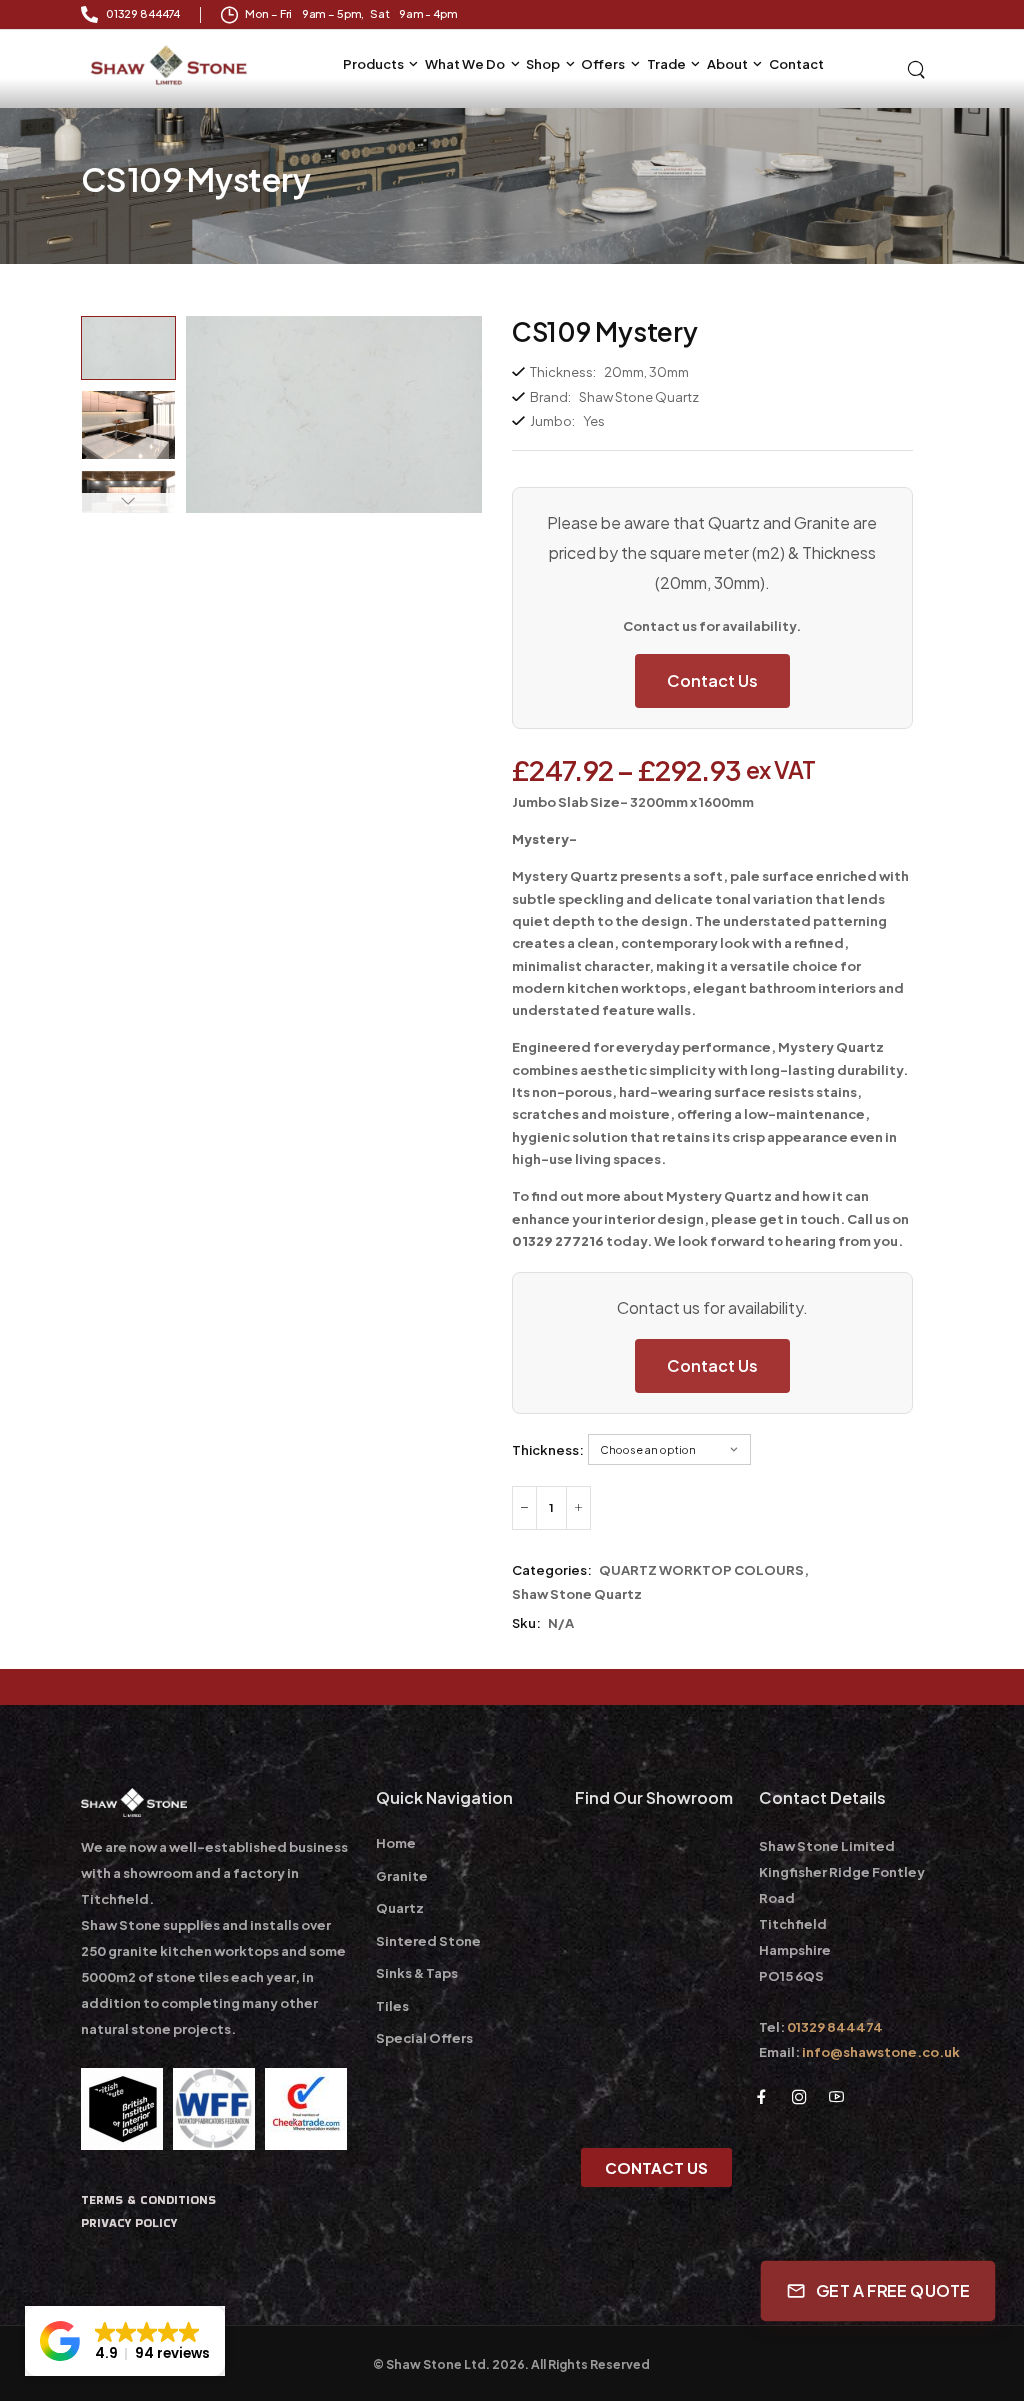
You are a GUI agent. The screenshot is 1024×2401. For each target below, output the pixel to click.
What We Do (465, 64)
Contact (796, 64)
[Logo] (170, 65)
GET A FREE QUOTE (893, 2291)
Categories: (552, 1570)
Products (373, 64)
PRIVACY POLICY (129, 2222)
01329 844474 (835, 2027)
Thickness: (548, 1450)
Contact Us (712, 680)
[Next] (128, 503)
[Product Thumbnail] (334, 414)
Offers (603, 64)
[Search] (918, 68)
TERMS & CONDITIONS (148, 2199)
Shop (543, 64)
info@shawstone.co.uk (881, 2052)
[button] (125, 2341)
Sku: (526, 1623)
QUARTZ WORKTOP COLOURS (701, 1570)
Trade (666, 64)
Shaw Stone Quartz (577, 1594)
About (727, 64)
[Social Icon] (761, 2096)
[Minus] (524, 1508)
